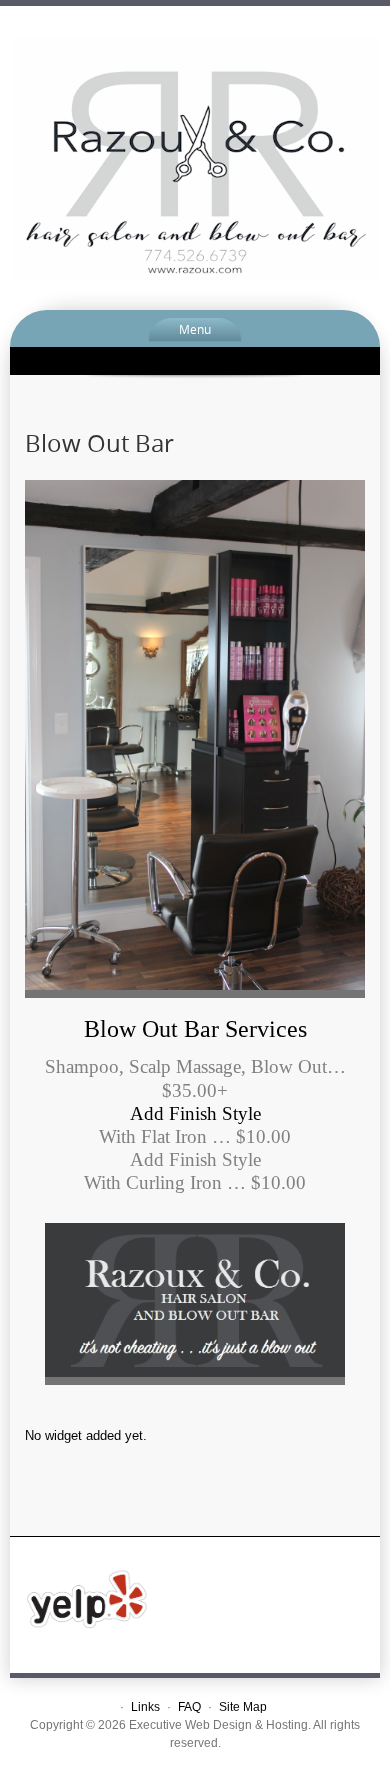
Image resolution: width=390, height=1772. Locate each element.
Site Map (243, 1707)
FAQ (189, 1707)
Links (145, 1707)
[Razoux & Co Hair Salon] (195, 156)
